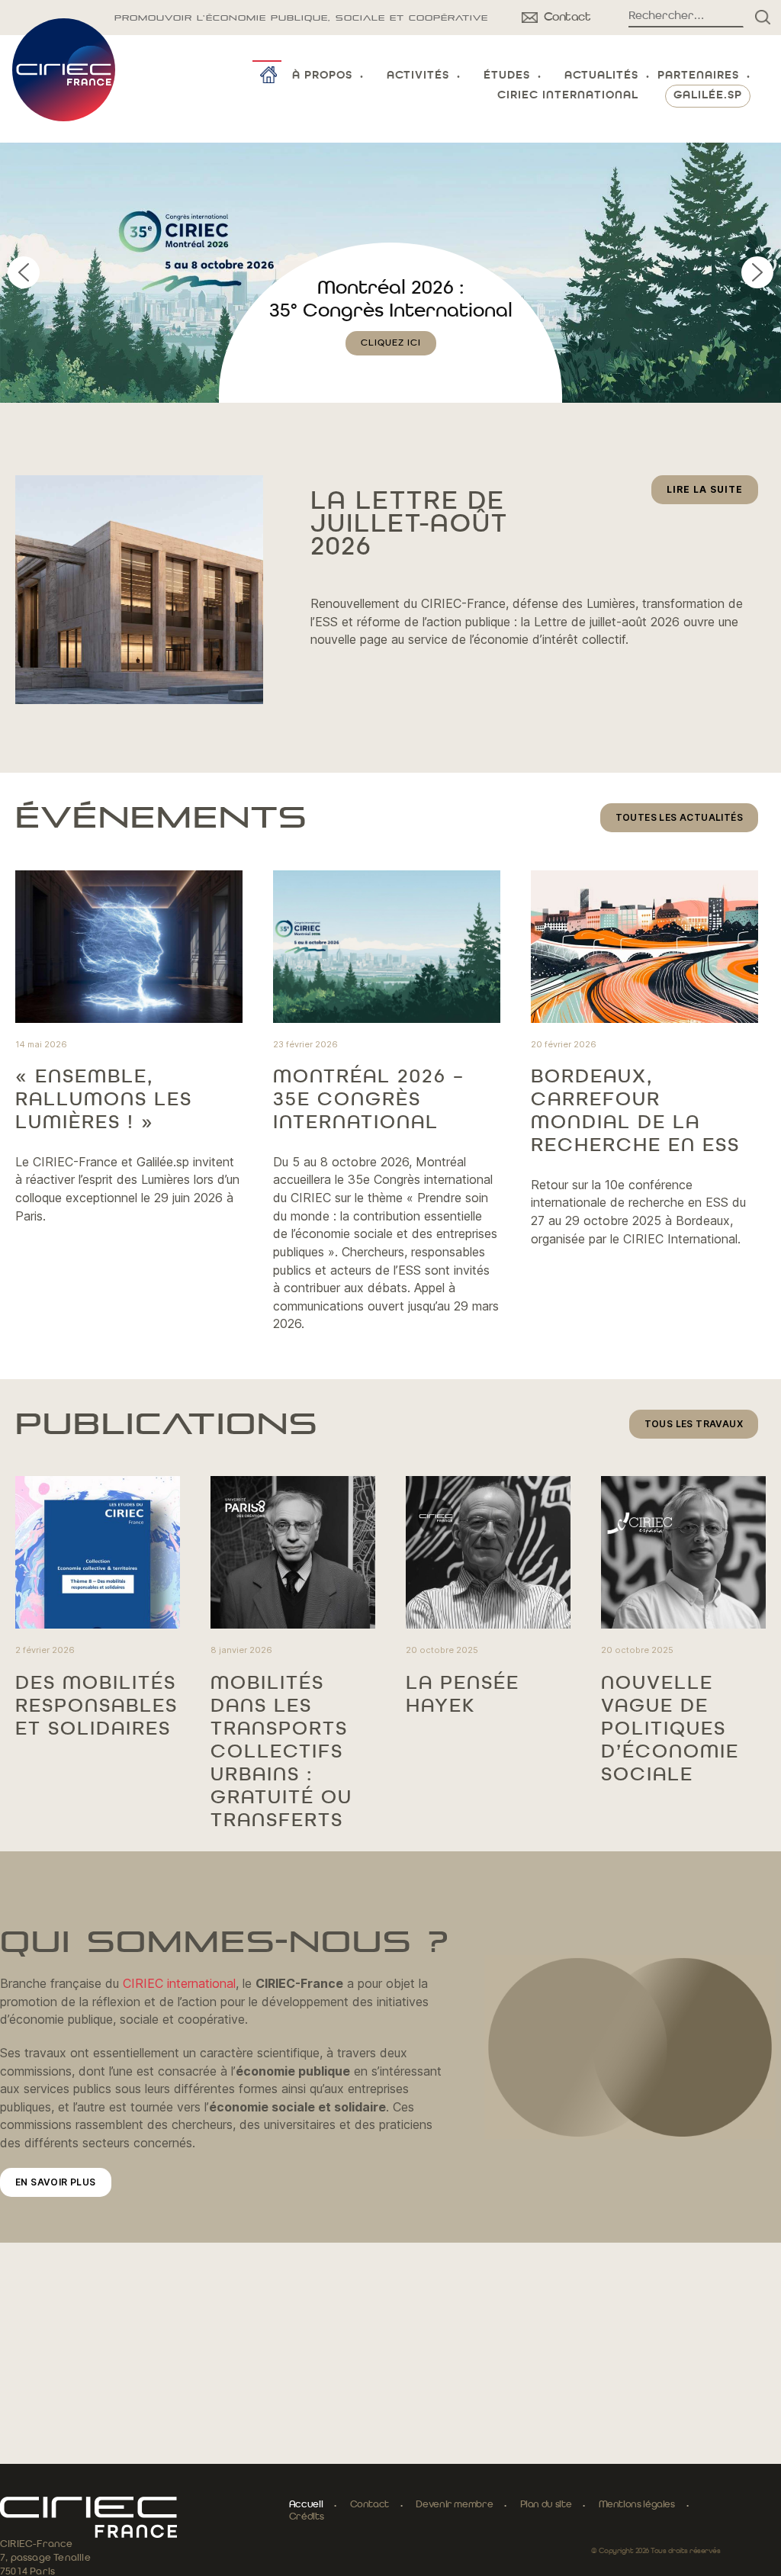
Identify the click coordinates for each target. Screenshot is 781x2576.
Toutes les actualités (679, 817)
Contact (370, 2505)
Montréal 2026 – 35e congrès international (369, 1100)
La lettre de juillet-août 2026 (409, 525)
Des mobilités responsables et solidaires (96, 1706)
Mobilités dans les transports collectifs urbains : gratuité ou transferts (281, 1752)
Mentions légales (637, 2505)
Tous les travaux (694, 1424)
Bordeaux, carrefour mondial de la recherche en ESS (635, 1111)
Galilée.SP (708, 96)
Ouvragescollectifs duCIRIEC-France (391, 311)
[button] (390, 273)
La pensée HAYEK (463, 1695)
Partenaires (698, 76)
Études (507, 76)
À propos (322, 76)
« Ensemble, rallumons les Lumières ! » (104, 1100)
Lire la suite (712, 494)
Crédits (306, 2517)
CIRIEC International (568, 96)
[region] (390, 273)
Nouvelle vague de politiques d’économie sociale (670, 1729)
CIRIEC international (179, 1983)
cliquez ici (391, 366)
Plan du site (546, 2505)
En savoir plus (56, 2182)
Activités (418, 76)
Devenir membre (454, 2505)
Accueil (306, 2505)
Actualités (601, 76)
